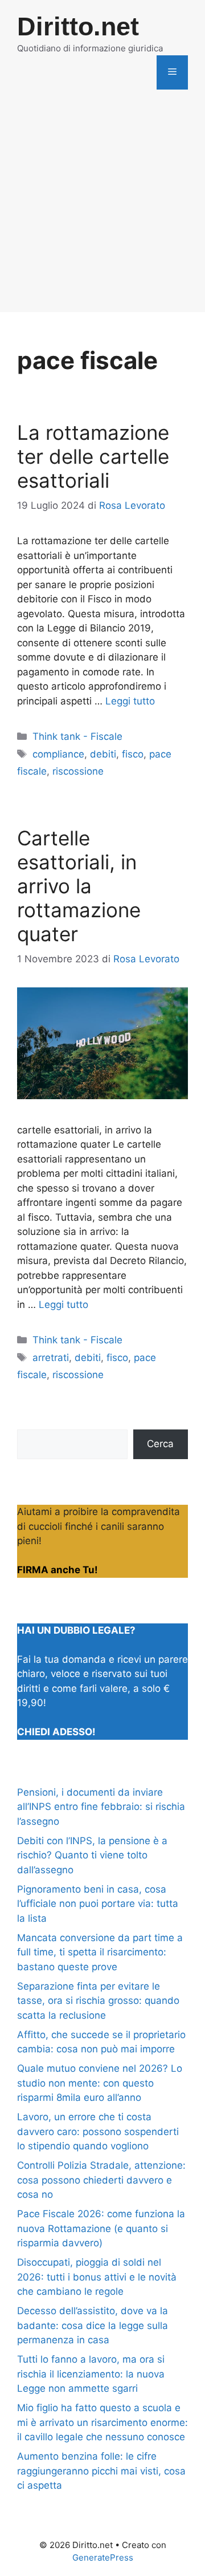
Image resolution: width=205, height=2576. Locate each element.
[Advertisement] (102, 209)
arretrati (51, 1358)
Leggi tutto (130, 701)
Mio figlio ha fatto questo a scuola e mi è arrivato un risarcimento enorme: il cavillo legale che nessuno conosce (102, 2422)
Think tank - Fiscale (77, 736)
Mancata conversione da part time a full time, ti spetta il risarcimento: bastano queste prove (100, 1952)
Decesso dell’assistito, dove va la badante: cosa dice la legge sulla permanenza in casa (93, 2325)
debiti (103, 754)
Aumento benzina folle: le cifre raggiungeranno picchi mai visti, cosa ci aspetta (101, 2471)
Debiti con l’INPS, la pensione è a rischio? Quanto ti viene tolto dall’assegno (92, 1855)
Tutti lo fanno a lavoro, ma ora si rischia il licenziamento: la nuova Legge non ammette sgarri (91, 2374)
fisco (133, 754)
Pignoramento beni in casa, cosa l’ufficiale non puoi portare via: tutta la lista (98, 1904)
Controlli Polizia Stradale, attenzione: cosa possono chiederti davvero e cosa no (101, 2180)
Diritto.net (78, 27)
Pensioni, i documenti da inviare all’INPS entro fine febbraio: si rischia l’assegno (101, 1807)
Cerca (160, 1444)
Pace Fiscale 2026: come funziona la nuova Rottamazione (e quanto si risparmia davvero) (101, 2228)
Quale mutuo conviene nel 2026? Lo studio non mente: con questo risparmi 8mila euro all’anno (100, 2083)
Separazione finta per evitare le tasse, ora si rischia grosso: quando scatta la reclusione (98, 2001)
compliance (58, 754)
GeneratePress (103, 2557)
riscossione (78, 771)
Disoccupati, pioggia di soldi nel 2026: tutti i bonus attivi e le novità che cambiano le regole (97, 2277)
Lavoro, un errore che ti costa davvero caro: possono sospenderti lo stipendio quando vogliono (98, 2131)
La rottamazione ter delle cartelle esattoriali (93, 456)
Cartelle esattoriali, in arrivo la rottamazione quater (79, 886)
